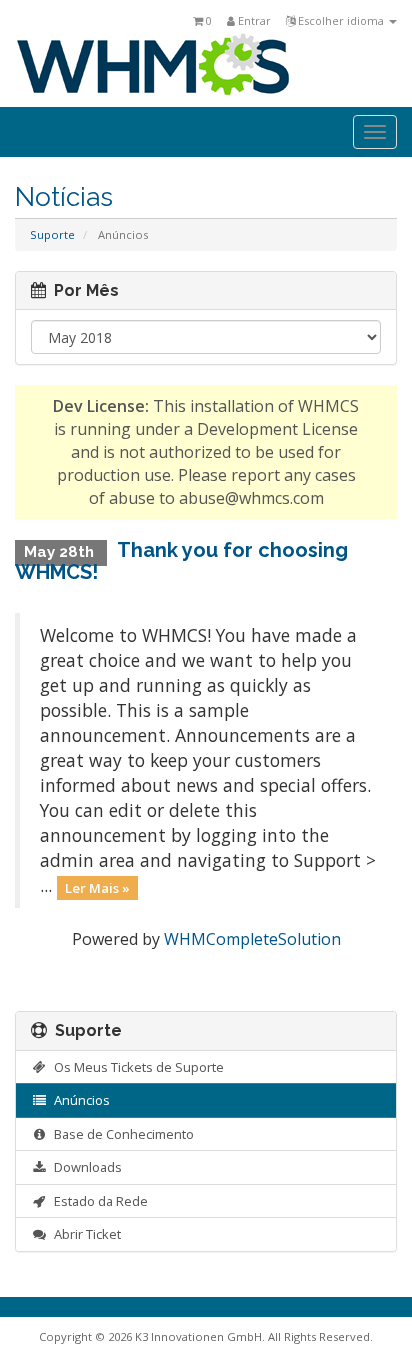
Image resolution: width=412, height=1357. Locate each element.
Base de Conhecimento (121, 1134)
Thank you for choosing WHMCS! (181, 561)
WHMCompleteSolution (252, 939)
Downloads (85, 1167)
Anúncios (79, 1100)
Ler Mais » (97, 887)
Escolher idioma (341, 20)
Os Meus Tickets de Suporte (136, 1067)
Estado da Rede (98, 1201)
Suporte (52, 234)
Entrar (253, 20)
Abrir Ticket (84, 1234)
